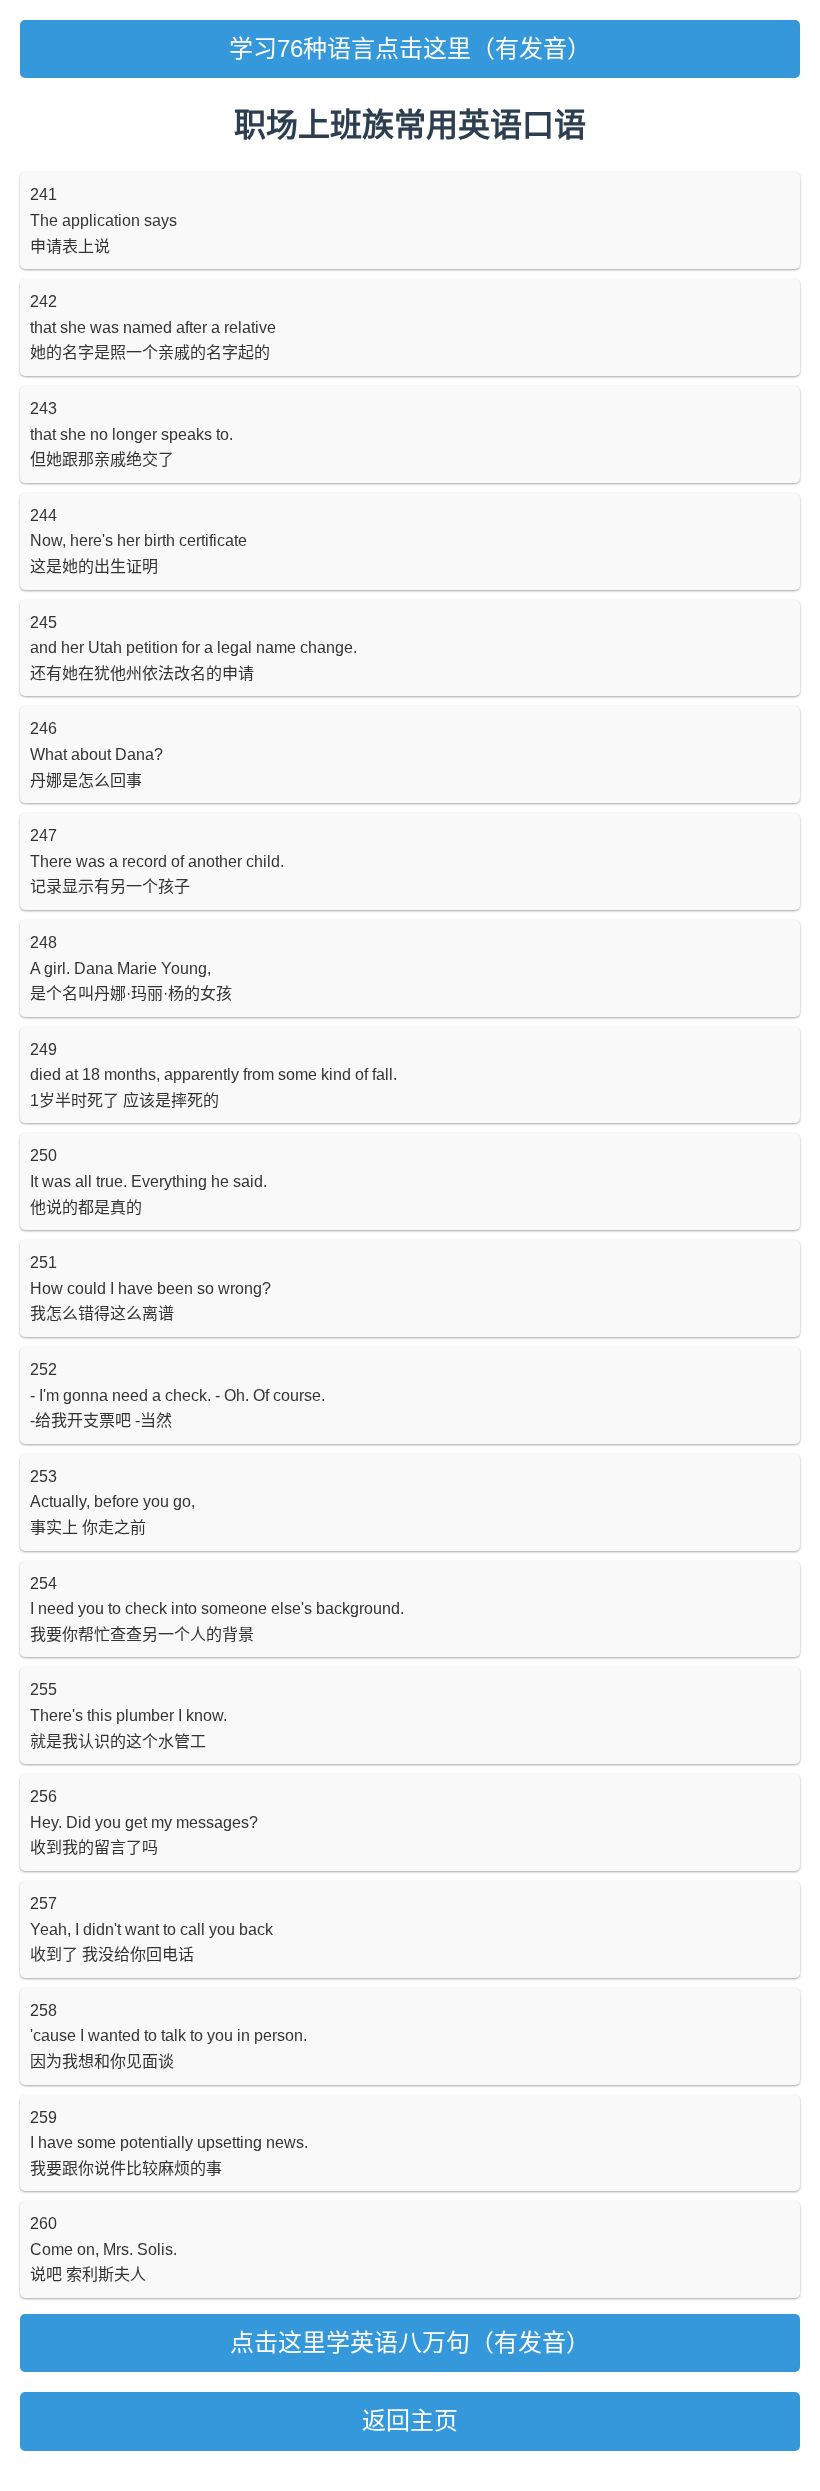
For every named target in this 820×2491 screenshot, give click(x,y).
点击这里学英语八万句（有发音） (410, 2342)
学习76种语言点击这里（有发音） (410, 48)
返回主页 (410, 2420)
